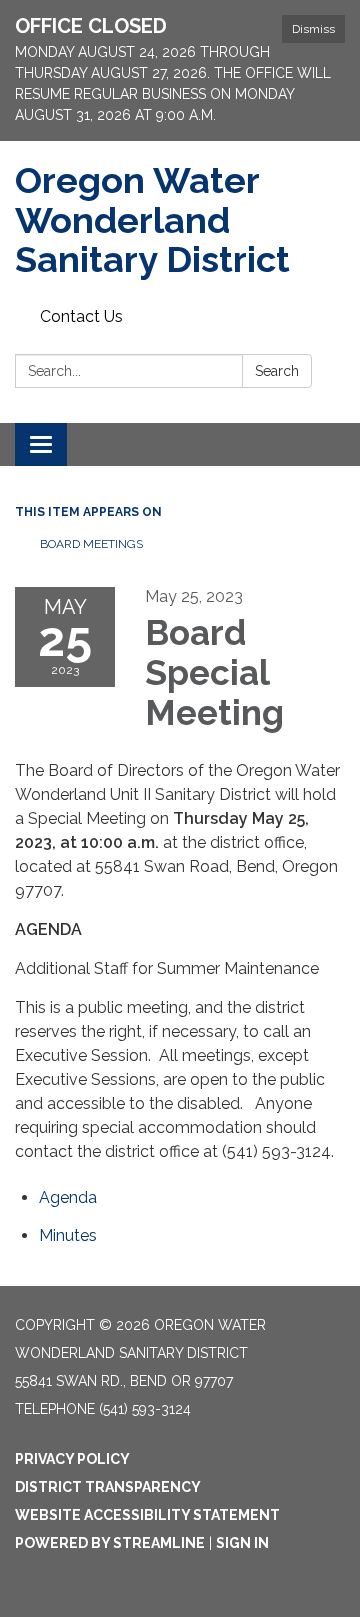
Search (277, 371)
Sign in (242, 1543)
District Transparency (108, 1487)
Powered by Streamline (110, 1543)
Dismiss (313, 29)
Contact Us (81, 316)
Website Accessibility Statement (147, 1515)
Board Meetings (91, 544)
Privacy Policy (72, 1459)
